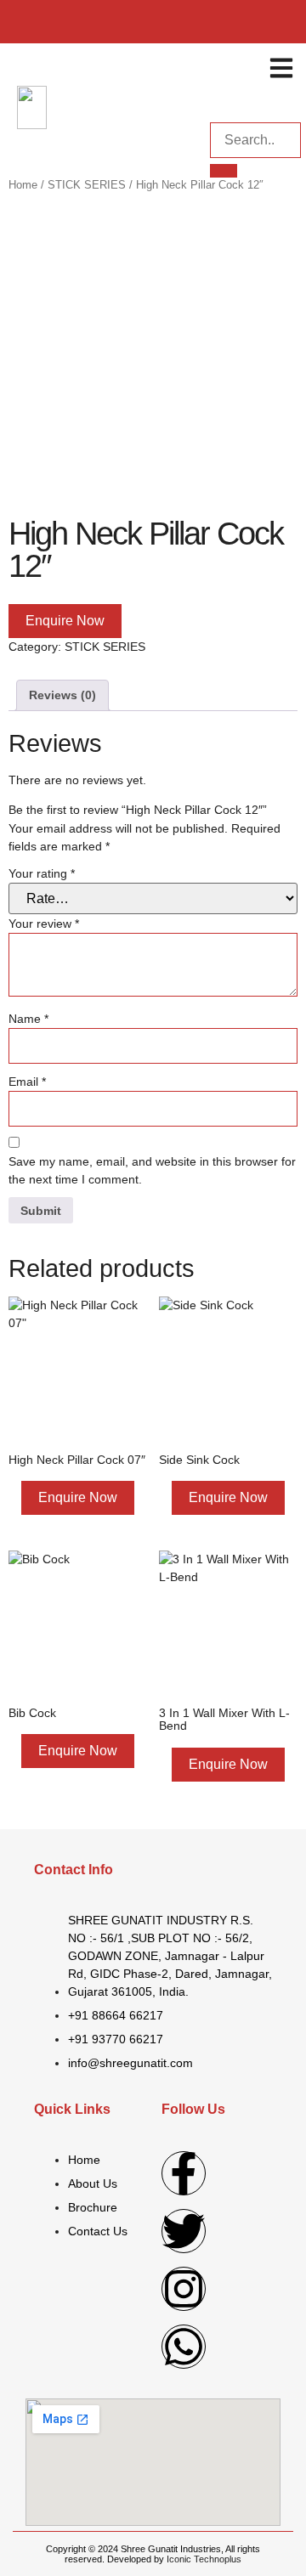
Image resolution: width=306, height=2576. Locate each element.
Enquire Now (65, 621)
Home (23, 185)
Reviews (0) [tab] (62, 695)
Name (28, 1019)
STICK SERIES (87, 185)
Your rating (42, 873)
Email (27, 1082)
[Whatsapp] (184, 2347)
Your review (44, 924)
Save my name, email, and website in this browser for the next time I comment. (152, 1170)
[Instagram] (184, 2289)
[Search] (224, 171)
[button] (282, 68)
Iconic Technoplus (204, 2559)
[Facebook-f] (184, 2173)
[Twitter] (184, 2231)
